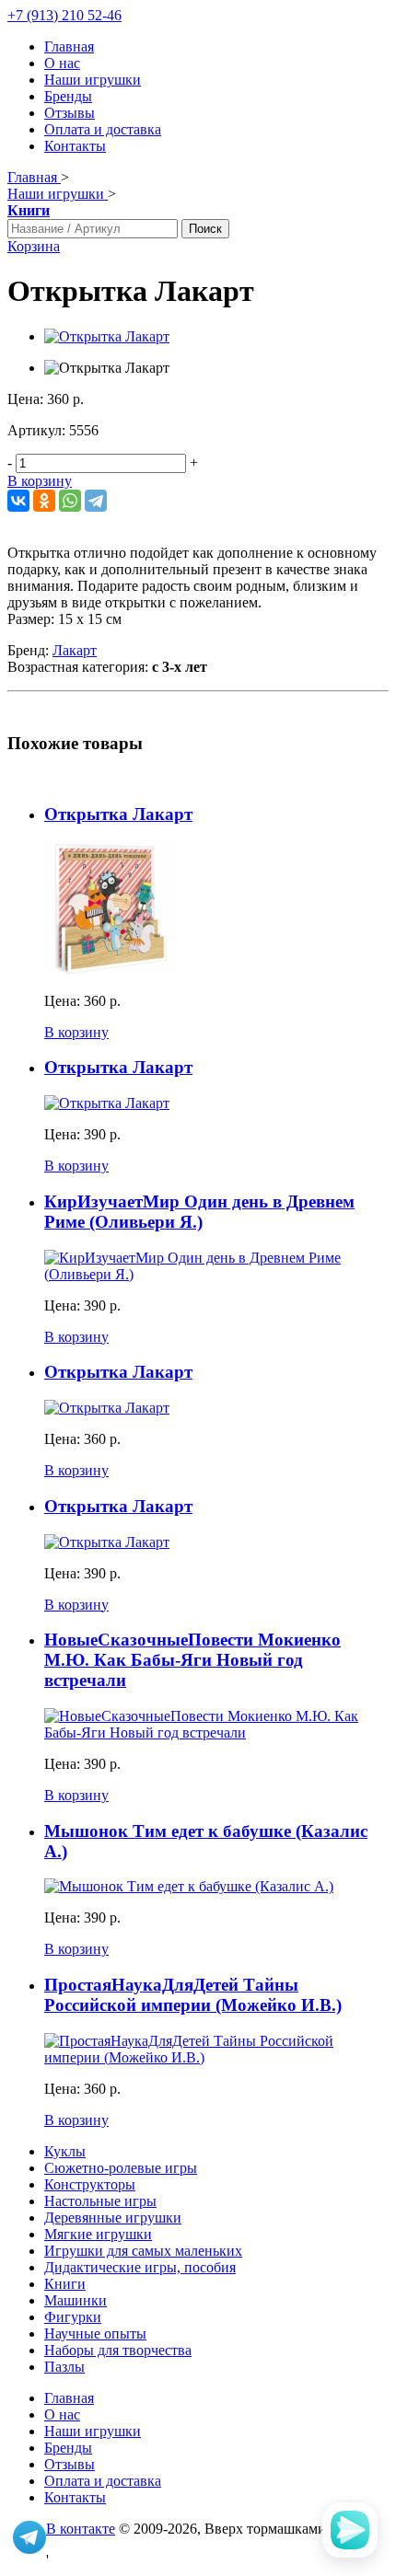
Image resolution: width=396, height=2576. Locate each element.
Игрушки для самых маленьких (143, 2251)
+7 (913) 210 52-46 (64, 15)
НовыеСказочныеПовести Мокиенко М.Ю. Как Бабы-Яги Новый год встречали (192, 1660)
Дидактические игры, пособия (140, 2267)
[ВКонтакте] (18, 501)
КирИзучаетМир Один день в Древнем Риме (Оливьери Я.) (199, 1212)
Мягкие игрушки (98, 2234)
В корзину (40, 481)
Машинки (76, 2300)
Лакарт (75, 650)
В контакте (81, 2529)
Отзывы (70, 113)
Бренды (68, 96)
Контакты (75, 146)
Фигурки (73, 2317)
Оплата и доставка (103, 129)
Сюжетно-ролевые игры (121, 2168)
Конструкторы (90, 2184)
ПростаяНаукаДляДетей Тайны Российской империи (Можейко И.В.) (193, 1995)
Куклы (65, 2151)
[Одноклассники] (44, 501)
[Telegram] (96, 501)
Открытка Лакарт (118, 814)
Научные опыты (95, 2333)
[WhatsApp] (70, 501)
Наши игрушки (93, 80)
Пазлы (64, 2367)
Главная (69, 46)
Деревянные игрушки (113, 2218)
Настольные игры (100, 2201)
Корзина (34, 246)
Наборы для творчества (118, 2350)
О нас (62, 63)
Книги (65, 2284)
